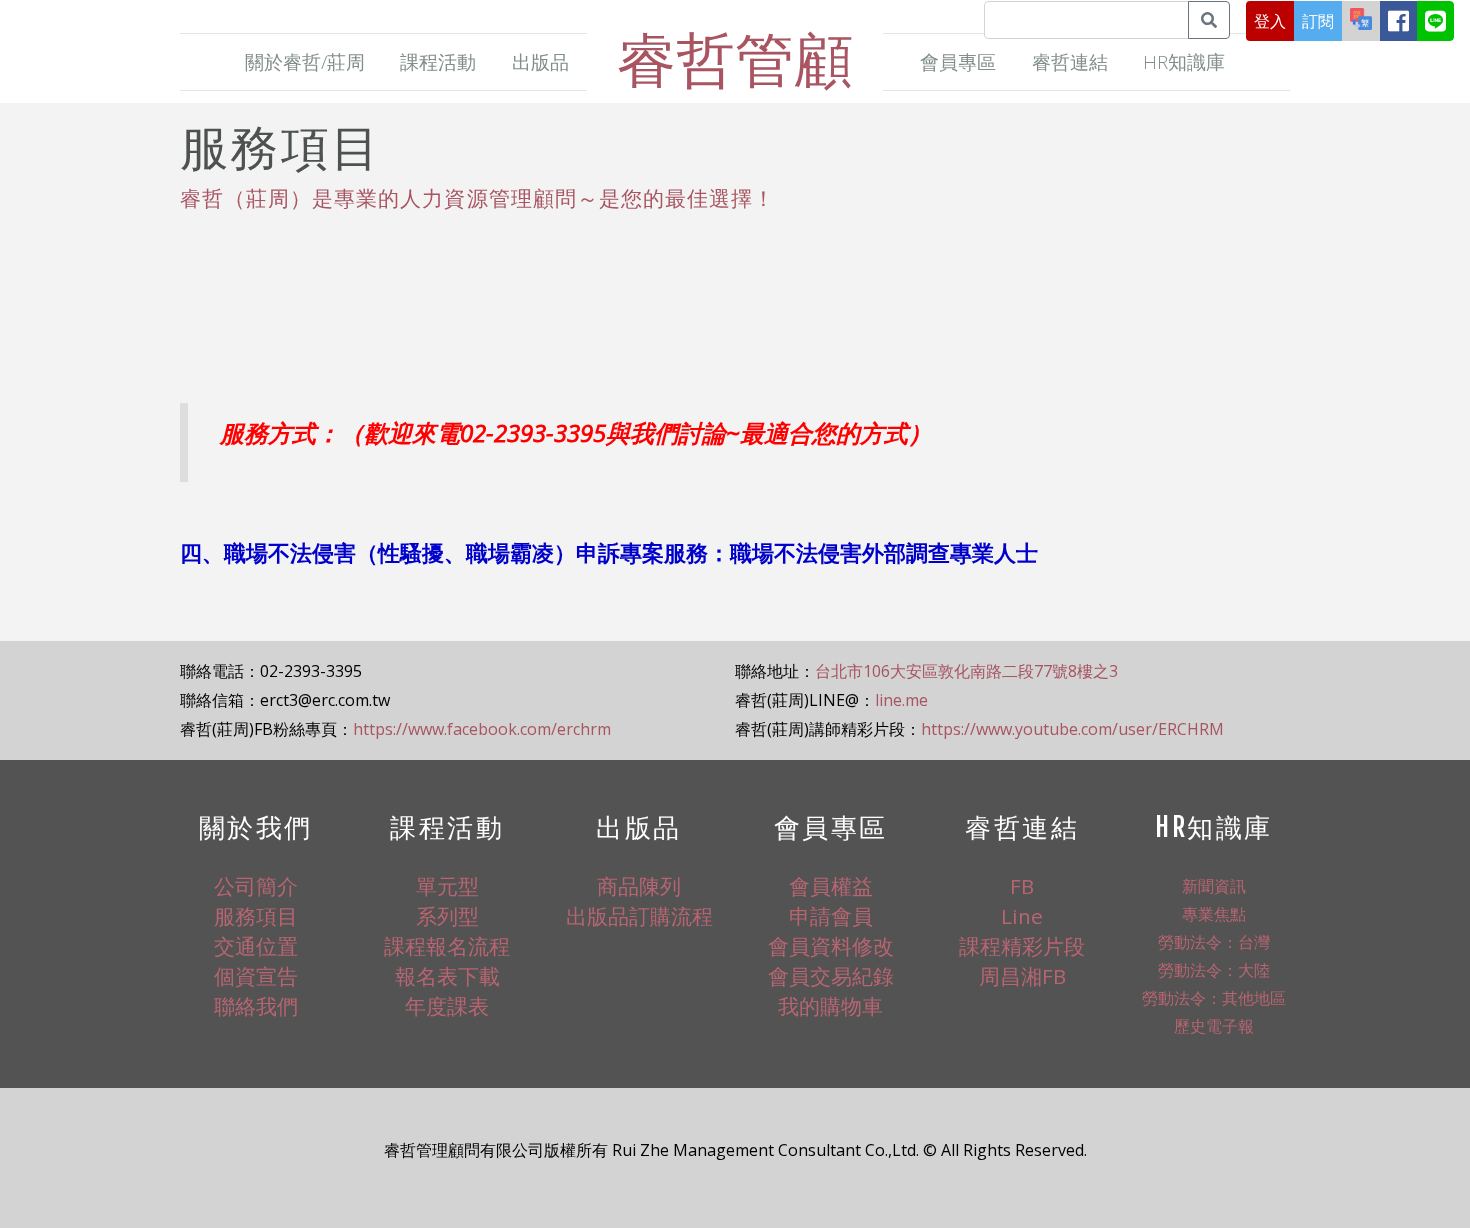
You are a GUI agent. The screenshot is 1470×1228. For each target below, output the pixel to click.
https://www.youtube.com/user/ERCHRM (1072, 729)
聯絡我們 (256, 1006)
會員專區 (958, 61)
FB (1022, 886)
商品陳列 (639, 886)
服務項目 (256, 916)
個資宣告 (256, 976)
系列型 (447, 916)
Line (1022, 916)
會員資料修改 (831, 946)
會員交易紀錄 (831, 976)
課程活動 (438, 61)
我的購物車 (830, 1006)
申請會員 (831, 916)
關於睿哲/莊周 (305, 61)
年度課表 (447, 1006)
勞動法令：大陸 (1214, 970)
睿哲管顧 (735, 58)
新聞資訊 (1214, 886)
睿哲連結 (1070, 61)
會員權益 (831, 886)
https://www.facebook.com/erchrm (482, 729)
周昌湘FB (1022, 976)
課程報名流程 (447, 946)
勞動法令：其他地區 (1214, 998)
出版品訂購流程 (639, 916)
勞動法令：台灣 (1214, 942)
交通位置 (256, 946)
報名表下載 (447, 976)
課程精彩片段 (1022, 946)
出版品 (540, 61)
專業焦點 (1214, 914)
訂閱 (1318, 21)
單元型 (447, 886)
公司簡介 (256, 886)
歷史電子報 (1214, 1026)
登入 (1270, 21)
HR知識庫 (1184, 61)
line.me (901, 700)
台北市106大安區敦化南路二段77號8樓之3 (966, 671)
